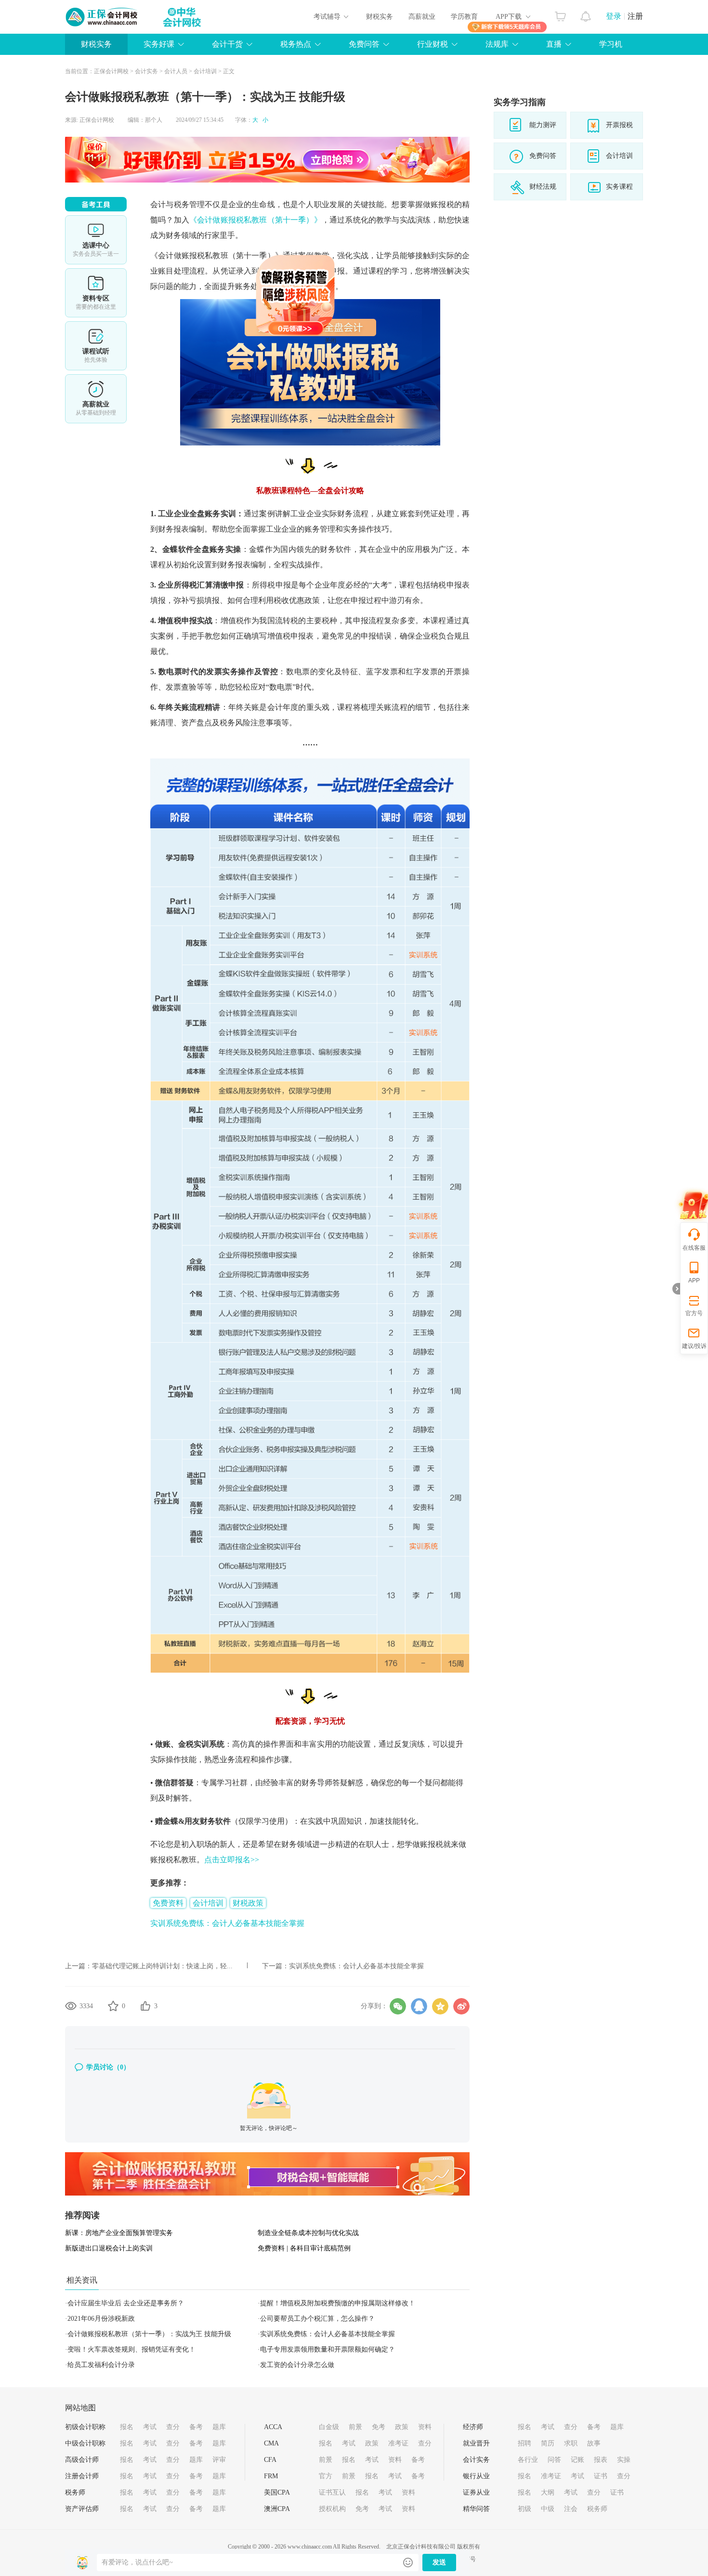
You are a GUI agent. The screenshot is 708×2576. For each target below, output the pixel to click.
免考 (379, 2427)
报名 (127, 2427)
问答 (554, 2460)
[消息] (586, 14)
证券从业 (476, 2492)
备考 (196, 2427)
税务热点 (296, 44)
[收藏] (113, 2006)
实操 (624, 2460)
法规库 (497, 44)
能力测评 (543, 125)
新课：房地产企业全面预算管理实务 (119, 2233)
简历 (548, 2443)
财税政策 (248, 1903)
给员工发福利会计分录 (101, 2365)
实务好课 (159, 44)
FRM (271, 2476)
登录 (614, 16)
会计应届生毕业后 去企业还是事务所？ (126, 2303)
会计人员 (176, 71)
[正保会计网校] (102, 17)
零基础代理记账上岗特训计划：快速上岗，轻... (162, 1966)
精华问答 (476, 2509)
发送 (439, 2562)
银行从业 (476, 2476)
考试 (150, 2427)
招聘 (524, 2443)
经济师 (473, 2427)
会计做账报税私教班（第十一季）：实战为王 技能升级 (149, 2334)
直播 (554, 44)
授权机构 (332, 2509)
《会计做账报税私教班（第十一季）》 (256, 220)
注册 (635, 16)
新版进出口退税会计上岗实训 (109, 2248)
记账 (577, 2460)
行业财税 (433, 44)
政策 (402, 2427)
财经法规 (543, 187)
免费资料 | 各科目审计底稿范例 (304, 2248)
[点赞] (145, 2006)
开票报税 (619, 125)
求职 (571, 2443)
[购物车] (560, 14)
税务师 (75, 2492)
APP (694, 1281)
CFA (270, 2460)
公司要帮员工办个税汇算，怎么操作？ (317, 2319)
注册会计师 (82, 2476)
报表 (601, 2460)
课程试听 (96, 346)
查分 (173, 2427)
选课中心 (96, 240)
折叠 (676, 1289)
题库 (219, 2427)
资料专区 (96, 293)
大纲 (548, 2492)
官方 (326, 2476)
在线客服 (694, 1248)
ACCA (273, 2427)
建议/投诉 (694, 1346)
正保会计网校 (111, 71)
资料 (425, 2427)
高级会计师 (82, 2460)
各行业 (528, 2460)
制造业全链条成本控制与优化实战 (308, 2233)
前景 (355, 2427)
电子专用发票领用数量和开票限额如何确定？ (328, 2349)
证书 (601, 2476)
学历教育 (464, 17)
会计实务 (146, 71)
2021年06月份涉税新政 (101, 2319)
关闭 (393, 403)
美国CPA (277, 2492)
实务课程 (619, 187)
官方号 (694, 1313)
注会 (571, 2509)
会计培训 (205, 71)
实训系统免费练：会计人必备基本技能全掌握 (227, 1923)
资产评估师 (82, 2509)
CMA (271, 2443)
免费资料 (168, 1903)
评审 (219, 2460)
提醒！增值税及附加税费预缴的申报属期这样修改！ (338, 2303)
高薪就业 (422, 17)
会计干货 (227, 44)
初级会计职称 (85, 2427)
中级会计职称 (85, 2443)
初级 (524, 2509)
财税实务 (380, 17)
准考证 (398, 2443)
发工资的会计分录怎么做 (297, 2365)
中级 (548, 2509)
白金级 (329, 2427)
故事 (594, 2443)
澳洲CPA (277, 2509)
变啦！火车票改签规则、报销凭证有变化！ (131, 2349)
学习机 (611, 44)
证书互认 (332, 2492)
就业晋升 (476, 2443)
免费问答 (364, 44)
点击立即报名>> (232, 1860)
